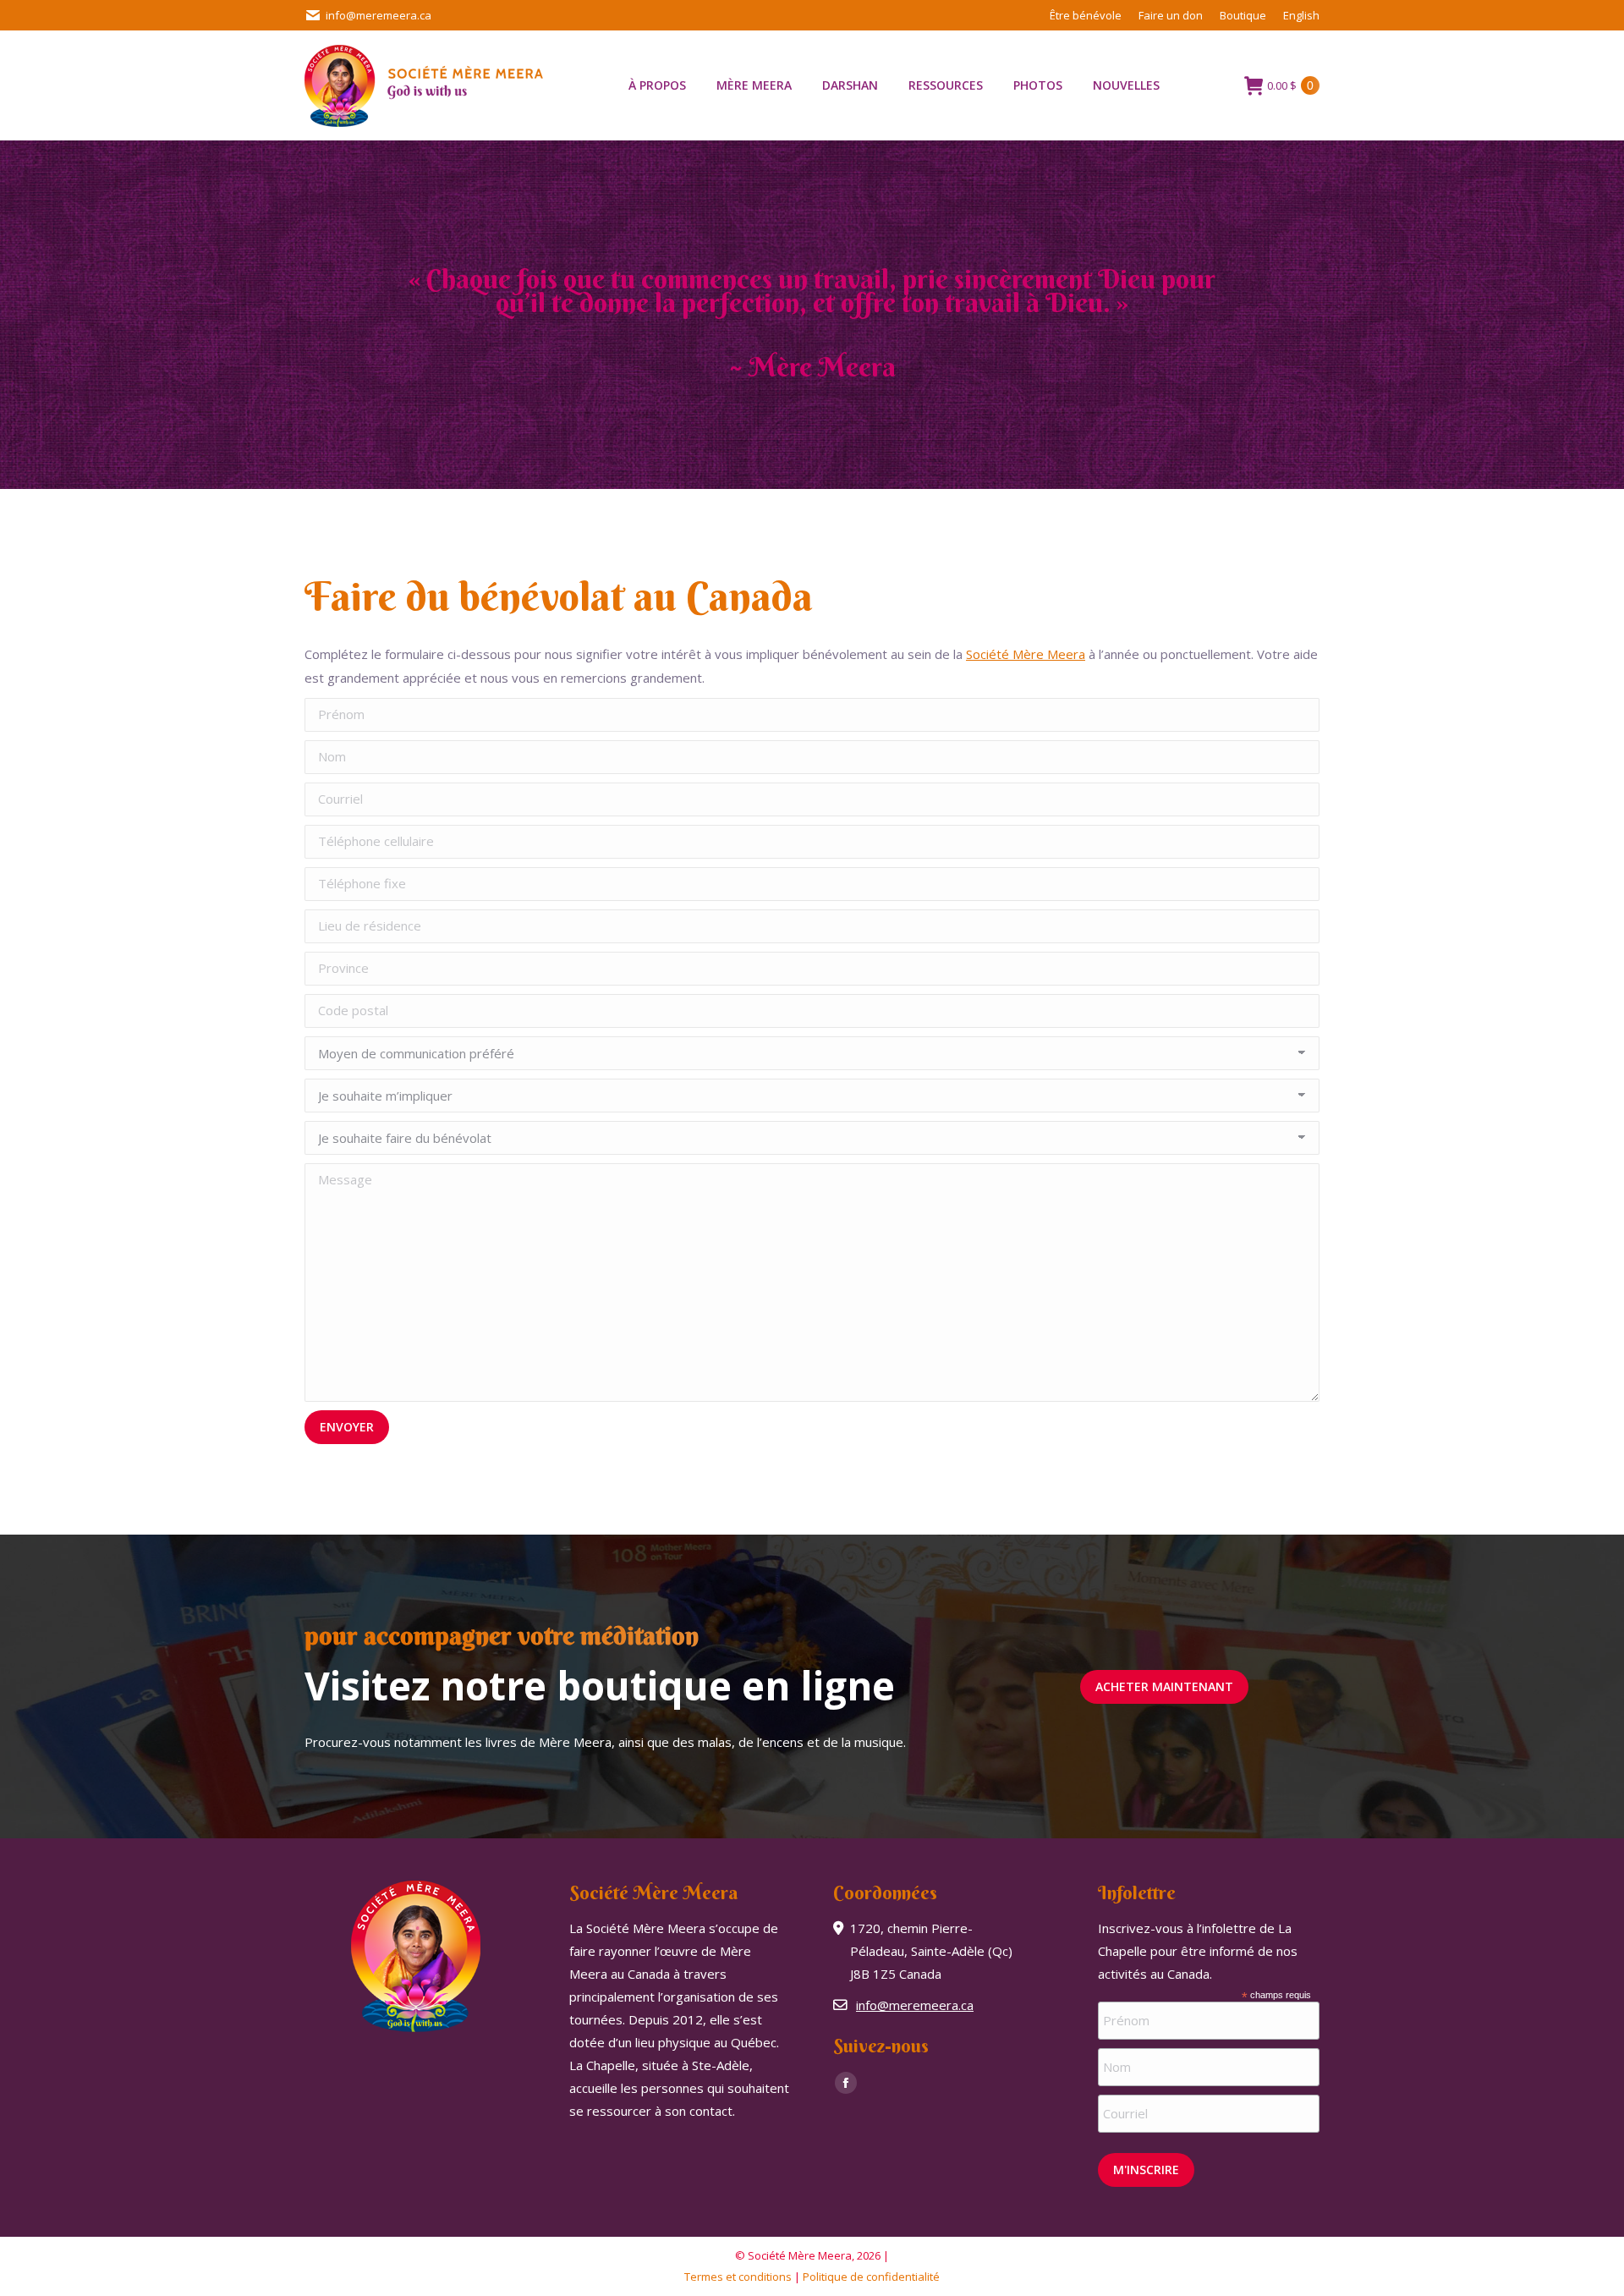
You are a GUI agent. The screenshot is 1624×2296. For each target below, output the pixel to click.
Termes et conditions (738, 2277)
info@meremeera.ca (379, 15)
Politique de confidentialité (871, 2277)
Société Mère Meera (1026, 654)
